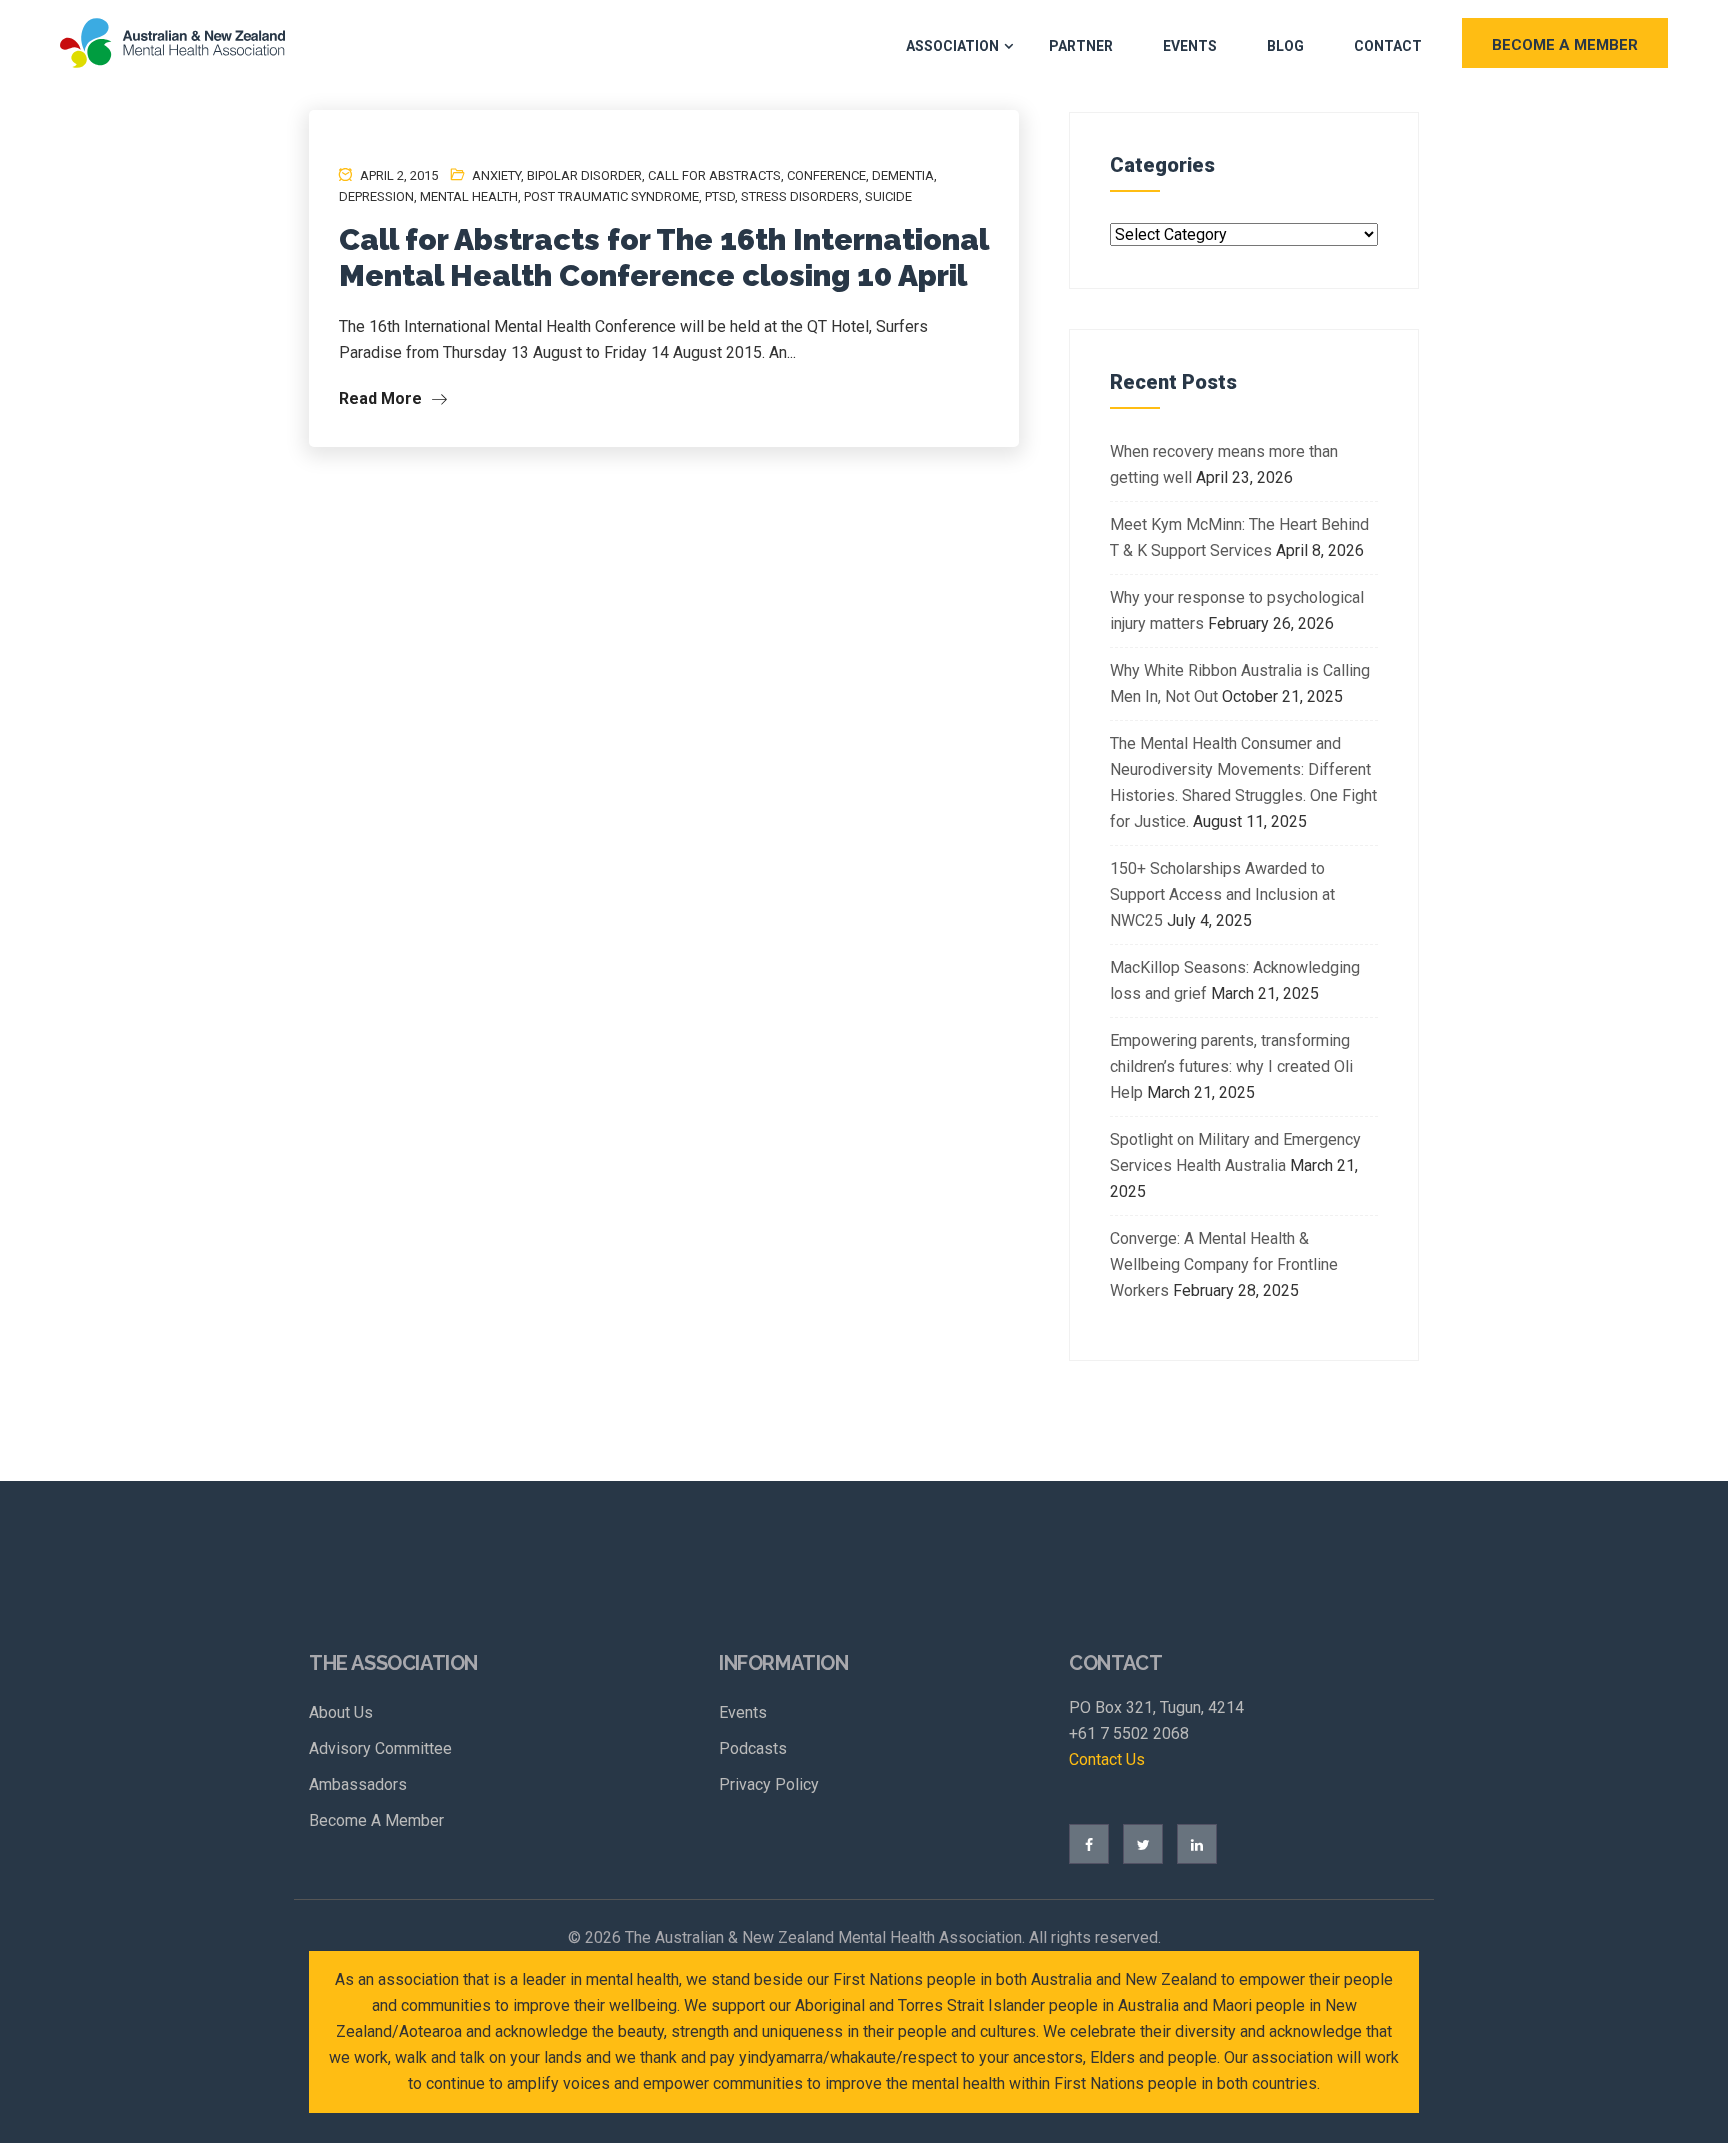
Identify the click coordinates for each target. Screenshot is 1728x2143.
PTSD (720, 196)
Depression (376, 196)
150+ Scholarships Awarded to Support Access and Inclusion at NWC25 (1222, 894)
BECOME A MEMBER (1565, 45)
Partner (1081, 46)
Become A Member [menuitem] (376, 1820)
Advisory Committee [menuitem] (380, 1748)
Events (1190, 46)
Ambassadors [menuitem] (358, 1784)
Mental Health (469, 196)
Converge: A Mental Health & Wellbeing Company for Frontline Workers (1224, 1264)
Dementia (903, 175)
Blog (1285, 46)
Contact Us (1107, 1759)
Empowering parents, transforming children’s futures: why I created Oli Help (1231, 1066)
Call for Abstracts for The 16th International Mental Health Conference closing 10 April (663, 257)
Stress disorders (800, 196)
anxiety (496, 175)
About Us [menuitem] (341, 1712)
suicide (888, 196)
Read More (382, 398)
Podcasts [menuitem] (753, 1748)
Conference (826, 175)
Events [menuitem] (743, 1712)
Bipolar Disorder (584, 175)
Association (952, 46)
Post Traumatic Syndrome (611, 196)
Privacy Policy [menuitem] (769, 1784)
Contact (1388, 46)
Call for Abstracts (714, 175)
